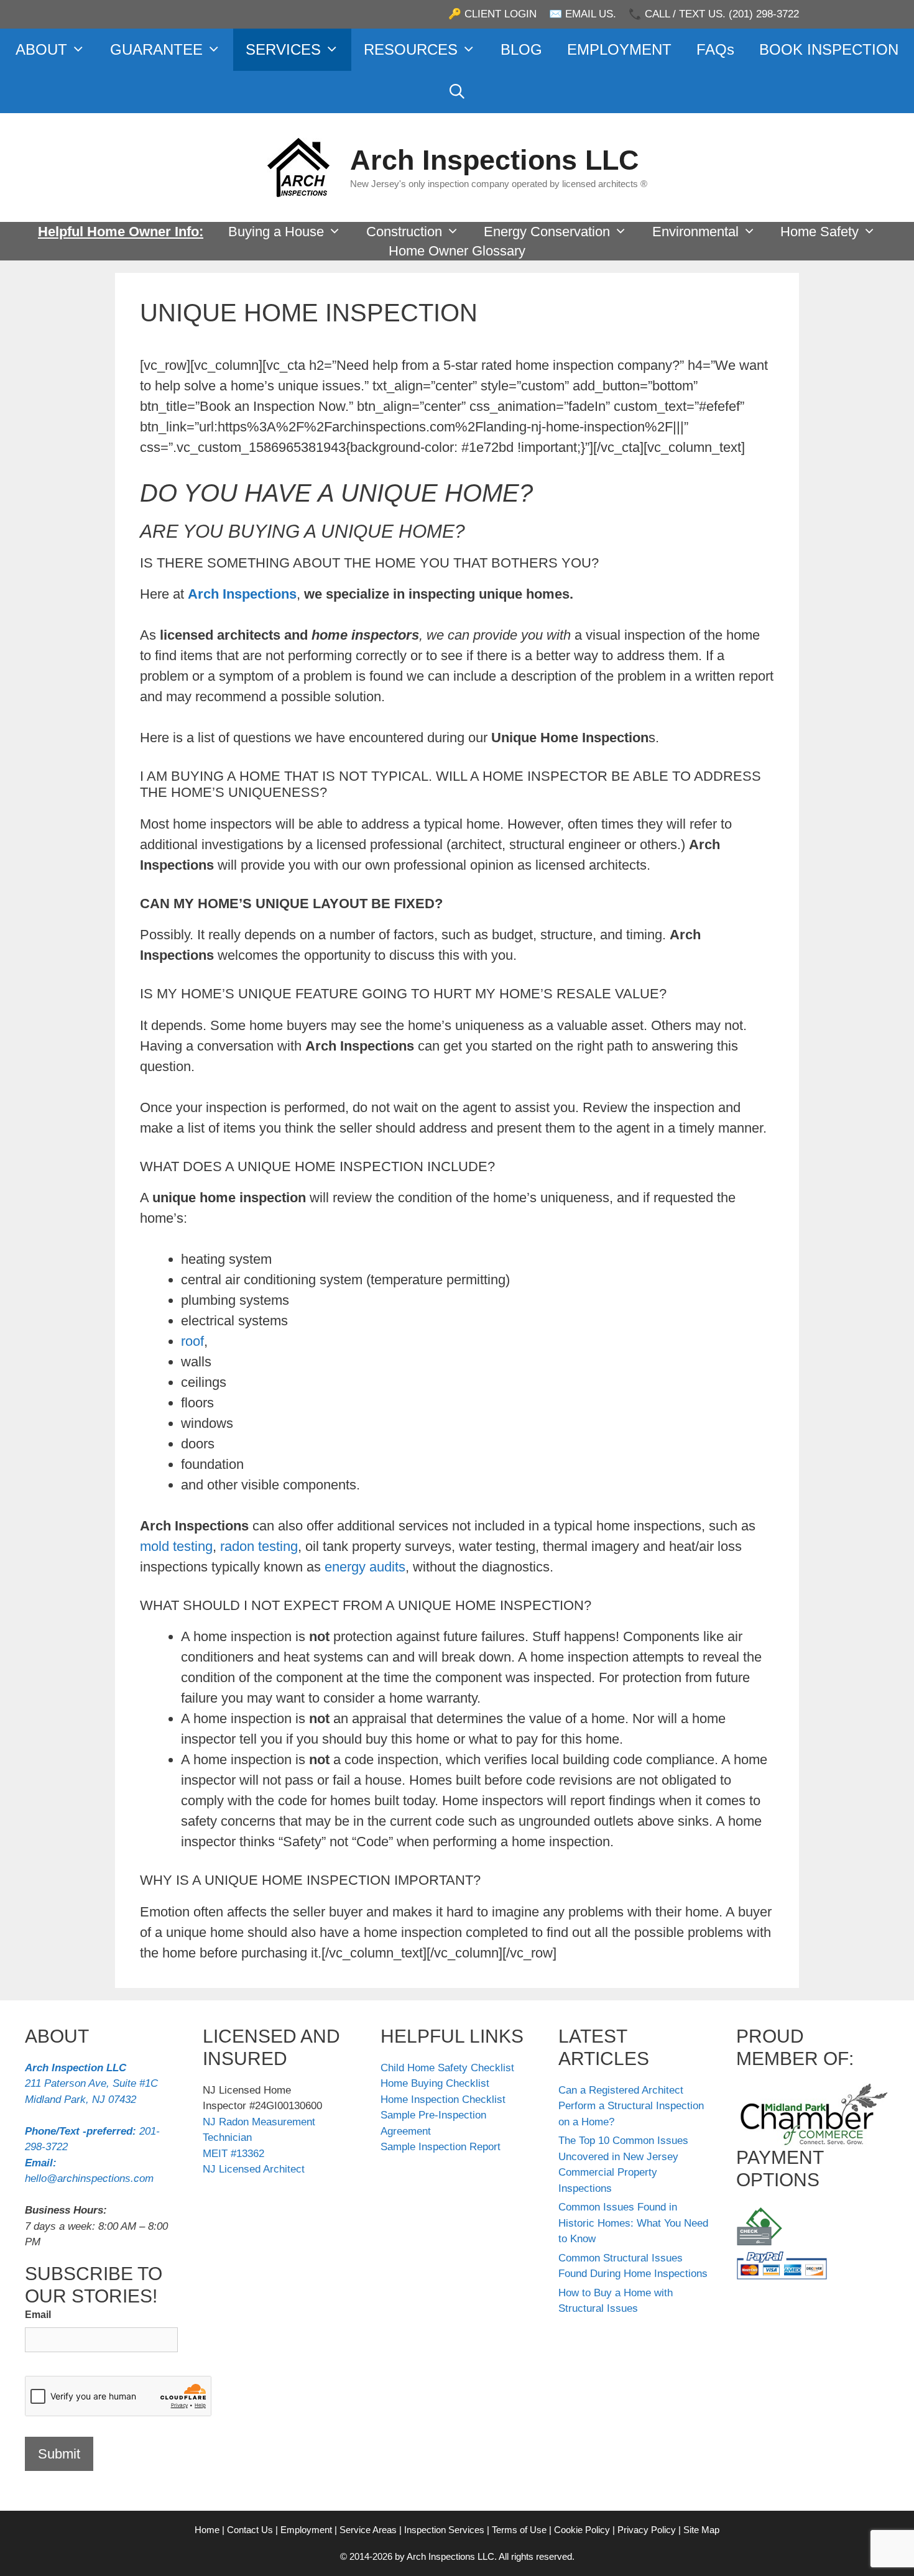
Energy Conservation (547, 232)
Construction (404, 232)
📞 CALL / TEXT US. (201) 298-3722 (714, 14)
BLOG (521, 49)
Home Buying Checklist (435, 2083)
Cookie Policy (582, 2530)
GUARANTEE (156, 49)
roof (192, 1341)
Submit (59, 2454)
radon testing (259, 1546)
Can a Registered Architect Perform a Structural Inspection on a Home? (631, 2106)
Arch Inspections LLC (495, 160)
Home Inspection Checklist (443, 2100)
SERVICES (283, 49)
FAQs (715, 49)
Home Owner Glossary (457, 251)
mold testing (176, 1546)
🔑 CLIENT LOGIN (492, 14)
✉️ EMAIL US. (583, 14)
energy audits (365, 1567)
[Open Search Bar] (457, 92)
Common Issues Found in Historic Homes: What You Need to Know (633, 2223)
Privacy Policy (647, 2530)
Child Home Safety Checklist (447, 2068)
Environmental (695, 232)
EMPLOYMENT (619, 49)
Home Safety (819, 232)
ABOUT (41, 49)
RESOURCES (411, 49)
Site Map (701, 2530)
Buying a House (276, 232)
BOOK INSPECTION (829, 49)
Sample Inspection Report (441, 2147)
